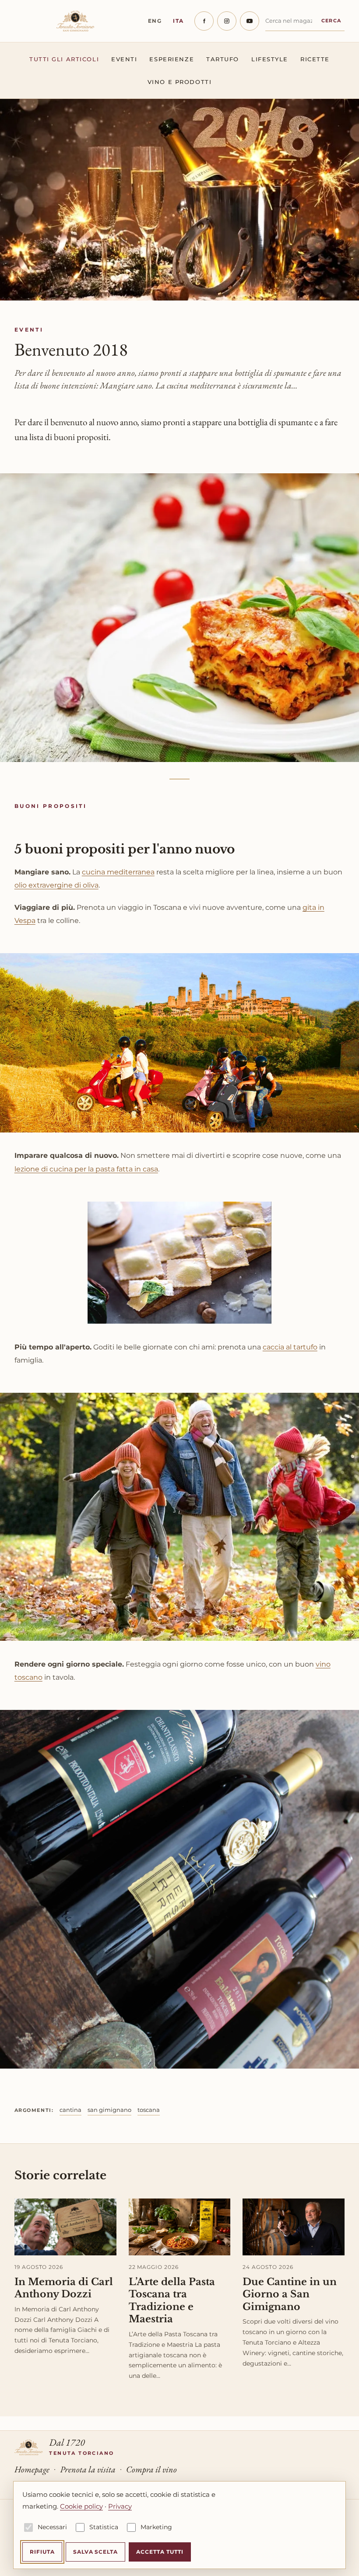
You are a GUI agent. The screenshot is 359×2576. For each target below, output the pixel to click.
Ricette (315, 59)
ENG (155, 21)
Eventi (124, 59)
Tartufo (223, 59)
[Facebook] (204, 21)
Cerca (331, 21)
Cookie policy (81, 2506)
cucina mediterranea (118, 872)
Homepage (32, 2469)
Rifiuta (42, 2552)
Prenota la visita (88, 2469)
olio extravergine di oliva (56, 885)
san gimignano (109, 2110)
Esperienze (172, 59)
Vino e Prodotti (179, 82)
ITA (178, 21)
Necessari (52, 2527)
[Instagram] (227, 21)
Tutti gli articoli (64, 59)
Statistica (104, 2527)
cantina (70, 2110)
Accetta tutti (160, 2552)
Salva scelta (96, 2552)
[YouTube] (250, 21)
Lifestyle (270, 59)
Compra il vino (151, 2469)
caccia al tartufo (290, 1347)
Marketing (156, 2527)
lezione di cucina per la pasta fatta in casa (86, 1169)
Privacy (120, 2506)
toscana (149, 2110)
